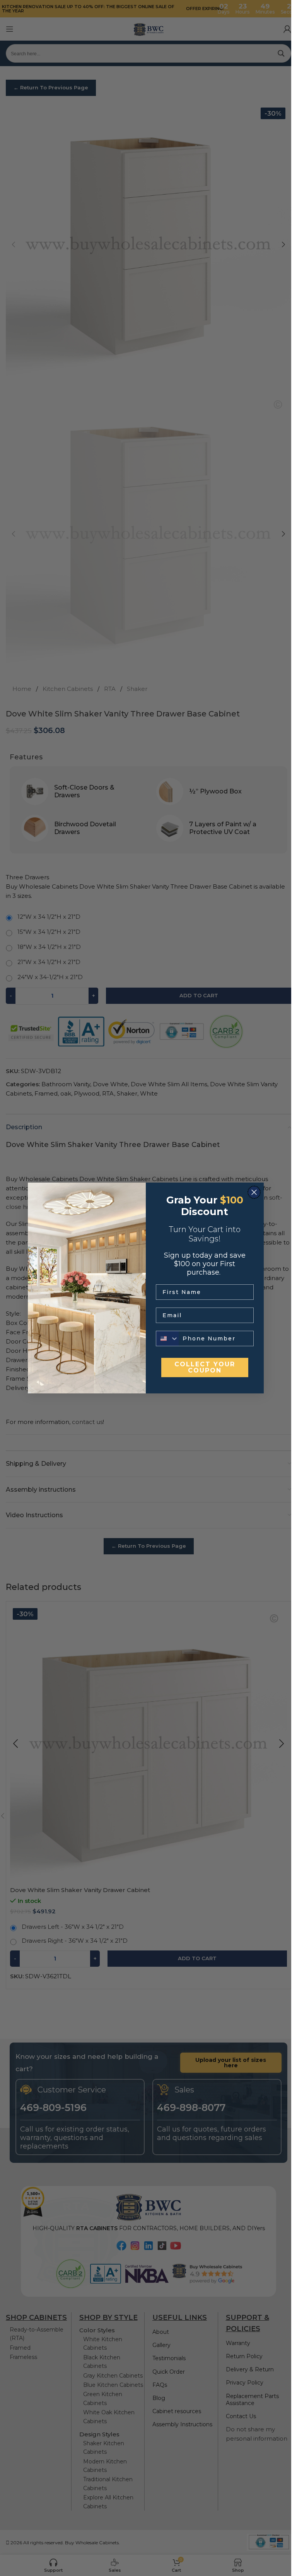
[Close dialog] (254, 1192)
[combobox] (167, 1338)
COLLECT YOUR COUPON (205, 1367)
